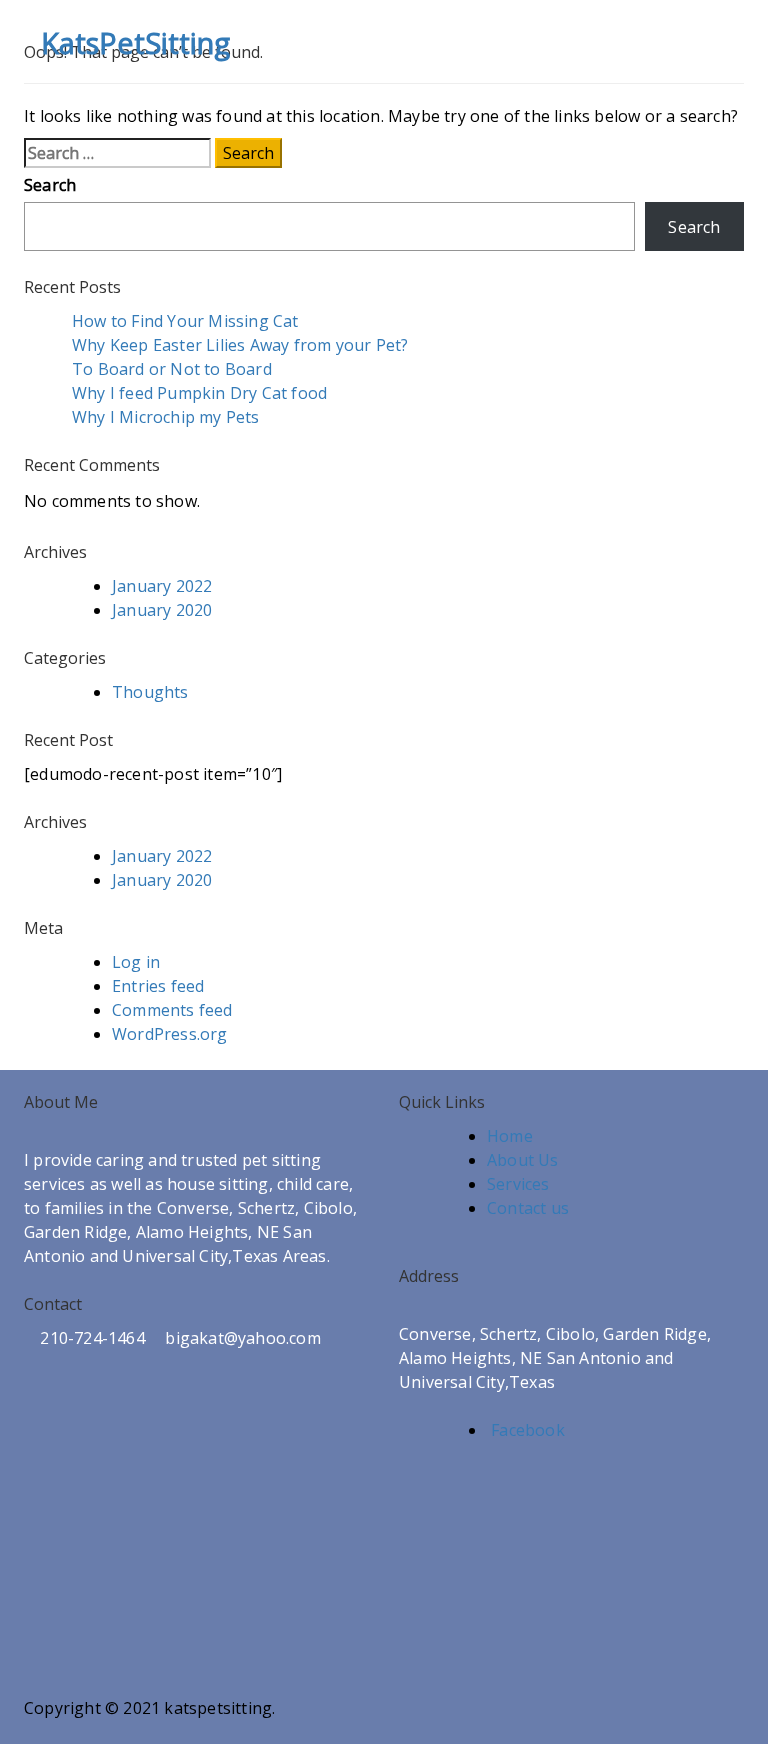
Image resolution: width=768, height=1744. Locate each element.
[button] (694, 41)
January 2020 (162, 610)
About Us (523, 1160)
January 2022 (162, 586)
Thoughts (150, 692)
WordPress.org (170, 1034)
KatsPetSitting (135, 42)
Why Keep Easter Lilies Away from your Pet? (240, 345)
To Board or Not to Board (172, 369)
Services (518, 1184)
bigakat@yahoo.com (241, 1338)
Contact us (528, 1208)
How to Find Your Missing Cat (185, 321)
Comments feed (172, 1010)
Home (510, 1136)
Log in (136, 962)
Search (50, 185)
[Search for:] (117, 153)
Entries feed (158, 986)
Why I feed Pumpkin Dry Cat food (199, 393)
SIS (178, 1732)
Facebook (526, 1430)
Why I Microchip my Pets (166, 417)
